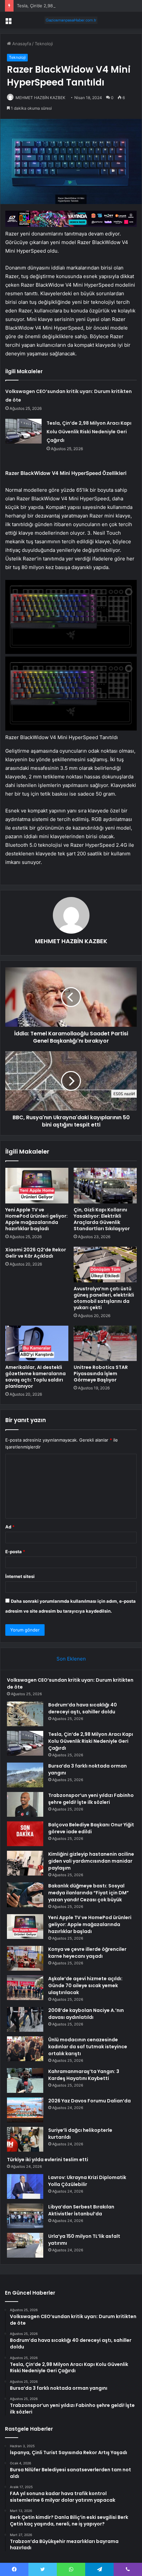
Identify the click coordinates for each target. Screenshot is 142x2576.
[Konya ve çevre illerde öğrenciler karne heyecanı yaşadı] (25, 1958)
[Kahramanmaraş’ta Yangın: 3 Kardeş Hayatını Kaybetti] (25, 2080)
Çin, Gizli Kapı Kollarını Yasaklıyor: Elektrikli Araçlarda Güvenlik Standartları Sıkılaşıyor (102, 1219)
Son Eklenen (71, 1659)
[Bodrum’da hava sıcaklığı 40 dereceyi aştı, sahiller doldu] (25, 1714)
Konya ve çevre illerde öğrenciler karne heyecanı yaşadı (87, 1953)
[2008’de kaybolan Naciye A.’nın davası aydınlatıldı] (25, 2019)
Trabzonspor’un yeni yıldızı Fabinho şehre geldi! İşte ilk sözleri (91, 1799)
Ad (10, 1527)
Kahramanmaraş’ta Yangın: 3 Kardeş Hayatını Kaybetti (84, 2075)
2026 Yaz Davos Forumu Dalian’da (89, 2101)
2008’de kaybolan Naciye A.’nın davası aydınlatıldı (86, 2014)
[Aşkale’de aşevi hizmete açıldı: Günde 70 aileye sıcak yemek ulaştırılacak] (25, 1988)
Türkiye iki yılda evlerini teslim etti (48, 2160)
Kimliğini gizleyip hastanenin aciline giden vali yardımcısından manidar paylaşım (91, 1861)
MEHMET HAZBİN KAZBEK (40, 98)
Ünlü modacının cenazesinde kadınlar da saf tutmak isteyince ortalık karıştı (88, 2047)
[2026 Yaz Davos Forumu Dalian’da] (25, 2110)
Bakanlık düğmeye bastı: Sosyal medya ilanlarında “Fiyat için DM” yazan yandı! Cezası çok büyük (89, 1893)
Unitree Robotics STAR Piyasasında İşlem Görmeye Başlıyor (101, 1374)
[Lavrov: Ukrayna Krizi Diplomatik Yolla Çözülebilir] (25, 2186)
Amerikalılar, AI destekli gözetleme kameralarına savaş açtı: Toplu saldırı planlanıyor (35, 1377)
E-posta (15, 1552)
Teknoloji (44, 44)
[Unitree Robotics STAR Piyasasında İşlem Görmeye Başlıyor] (105, 1343)
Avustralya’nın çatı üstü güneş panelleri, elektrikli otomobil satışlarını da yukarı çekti (104, 1298)
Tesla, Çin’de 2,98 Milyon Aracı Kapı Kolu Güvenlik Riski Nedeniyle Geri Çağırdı (89, 432)
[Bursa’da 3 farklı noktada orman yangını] (25, 1775)
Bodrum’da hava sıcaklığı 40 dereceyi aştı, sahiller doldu (83, 1708)
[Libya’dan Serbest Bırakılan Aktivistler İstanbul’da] (25, 2216)
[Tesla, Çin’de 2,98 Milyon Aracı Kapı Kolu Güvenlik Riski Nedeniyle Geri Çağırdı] (23, 431)
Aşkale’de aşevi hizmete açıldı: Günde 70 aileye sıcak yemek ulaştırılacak (85, 1986)
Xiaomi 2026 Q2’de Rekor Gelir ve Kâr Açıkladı (36, 1253)
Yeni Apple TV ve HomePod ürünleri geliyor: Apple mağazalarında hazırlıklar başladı (36, 1219)
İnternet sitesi (20, 1576)
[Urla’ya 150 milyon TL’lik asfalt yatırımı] (25, 2245)
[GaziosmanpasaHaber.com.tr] (71, 20)
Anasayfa (21, 44)
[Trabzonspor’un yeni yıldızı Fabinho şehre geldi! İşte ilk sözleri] (25, 1804)
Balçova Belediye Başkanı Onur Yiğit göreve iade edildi (91, 1828)
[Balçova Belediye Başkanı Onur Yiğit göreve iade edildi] (25, 1834)
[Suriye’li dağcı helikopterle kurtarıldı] (25, 2139)
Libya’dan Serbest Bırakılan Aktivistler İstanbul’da (81, 2210)
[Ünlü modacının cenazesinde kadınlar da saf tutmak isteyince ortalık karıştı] (25, 2049)
